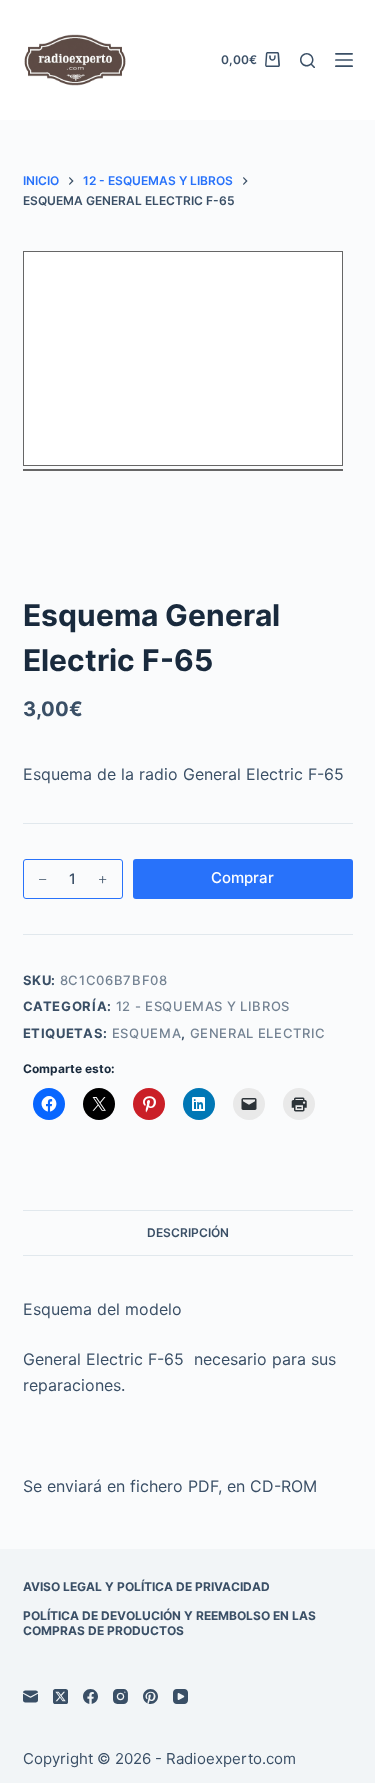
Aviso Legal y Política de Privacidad (146, 1586)
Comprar (242, 877)
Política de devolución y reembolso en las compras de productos (169, 1623)
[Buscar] (307, 60)
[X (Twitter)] (60, 1696)
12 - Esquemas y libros (203, 1006)
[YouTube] (180, 1696)
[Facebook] (90, 1696)
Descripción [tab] (188, 1232)
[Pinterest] (150, 1696)
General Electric (258, 1033)
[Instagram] (120, 1696)
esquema (147, 1033)
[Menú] (344, 60)
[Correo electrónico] (30, 1696)
